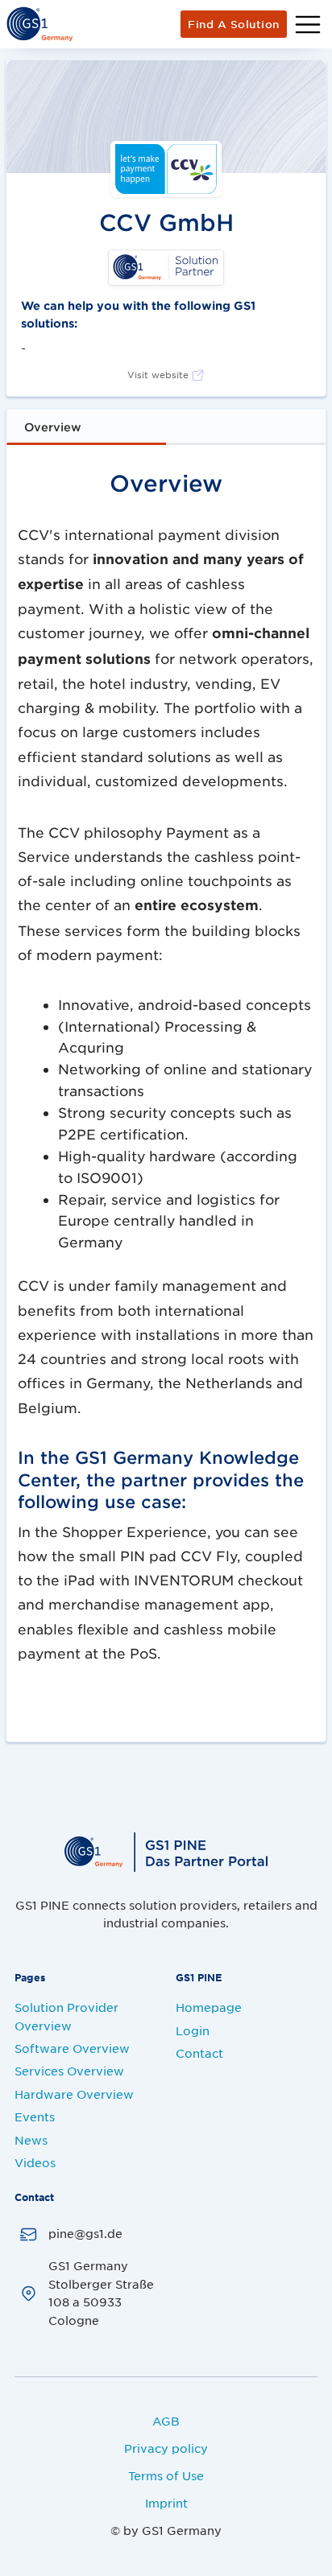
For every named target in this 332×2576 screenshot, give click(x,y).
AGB (166, 2421)
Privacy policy (166, 2448)
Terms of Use (166, 2475)
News (31, 2140)
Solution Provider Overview (66, 2016)
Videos (35, 2162)
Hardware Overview (74, 2094)
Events (35, 2116)
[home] (39, 24)
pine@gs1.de (85, 2233)
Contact (199, 2053)
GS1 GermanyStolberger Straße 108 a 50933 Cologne (101, 2292)
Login (193, 2030)
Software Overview (72, 2048)
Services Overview (69, 2071)
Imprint (166, 2503)
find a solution (234, 24)
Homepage (209, 2007)
